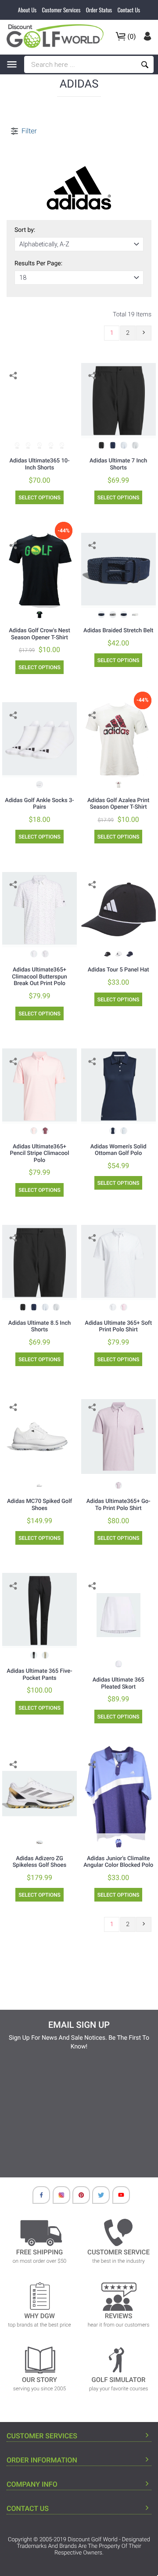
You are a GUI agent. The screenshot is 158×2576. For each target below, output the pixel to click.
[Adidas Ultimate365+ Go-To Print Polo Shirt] (118, 1436)
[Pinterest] (77, 2197)
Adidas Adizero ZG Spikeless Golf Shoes (39, 1862)
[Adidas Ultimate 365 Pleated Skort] (118, 1615)
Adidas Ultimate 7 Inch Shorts (118, 464)
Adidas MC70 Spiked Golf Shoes (39, 1505)
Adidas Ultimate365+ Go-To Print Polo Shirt (118, 1505)
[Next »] (144, 333)
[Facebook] (37, 2197)
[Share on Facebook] (14, 389)
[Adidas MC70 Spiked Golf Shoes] (39, 1436)
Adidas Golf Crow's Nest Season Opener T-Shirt (39, 634)
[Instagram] (57, 2197)
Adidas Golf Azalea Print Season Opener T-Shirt (118, 804)
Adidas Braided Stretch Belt (118, 631)
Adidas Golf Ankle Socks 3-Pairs (39, 804)
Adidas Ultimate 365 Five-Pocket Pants (39, 1675)
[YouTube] (117, 2197)
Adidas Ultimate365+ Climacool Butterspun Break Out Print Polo (39, 977)
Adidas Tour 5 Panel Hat (118, 970)
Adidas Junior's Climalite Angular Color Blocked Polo (118, 1862)
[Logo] (58, 36)
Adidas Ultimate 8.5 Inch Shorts (39, 1327)
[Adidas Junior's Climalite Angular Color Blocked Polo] (118, 1794)
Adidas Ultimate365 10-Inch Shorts (39, 464)
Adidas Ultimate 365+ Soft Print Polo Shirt (118, 1327)
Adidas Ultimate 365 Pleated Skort (118, 1684)
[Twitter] (97, 2197)
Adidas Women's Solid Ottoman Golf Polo (118, 1150)
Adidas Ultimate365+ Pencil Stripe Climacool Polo (40, 1154)
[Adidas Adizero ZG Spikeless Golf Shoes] (39, 1794)
